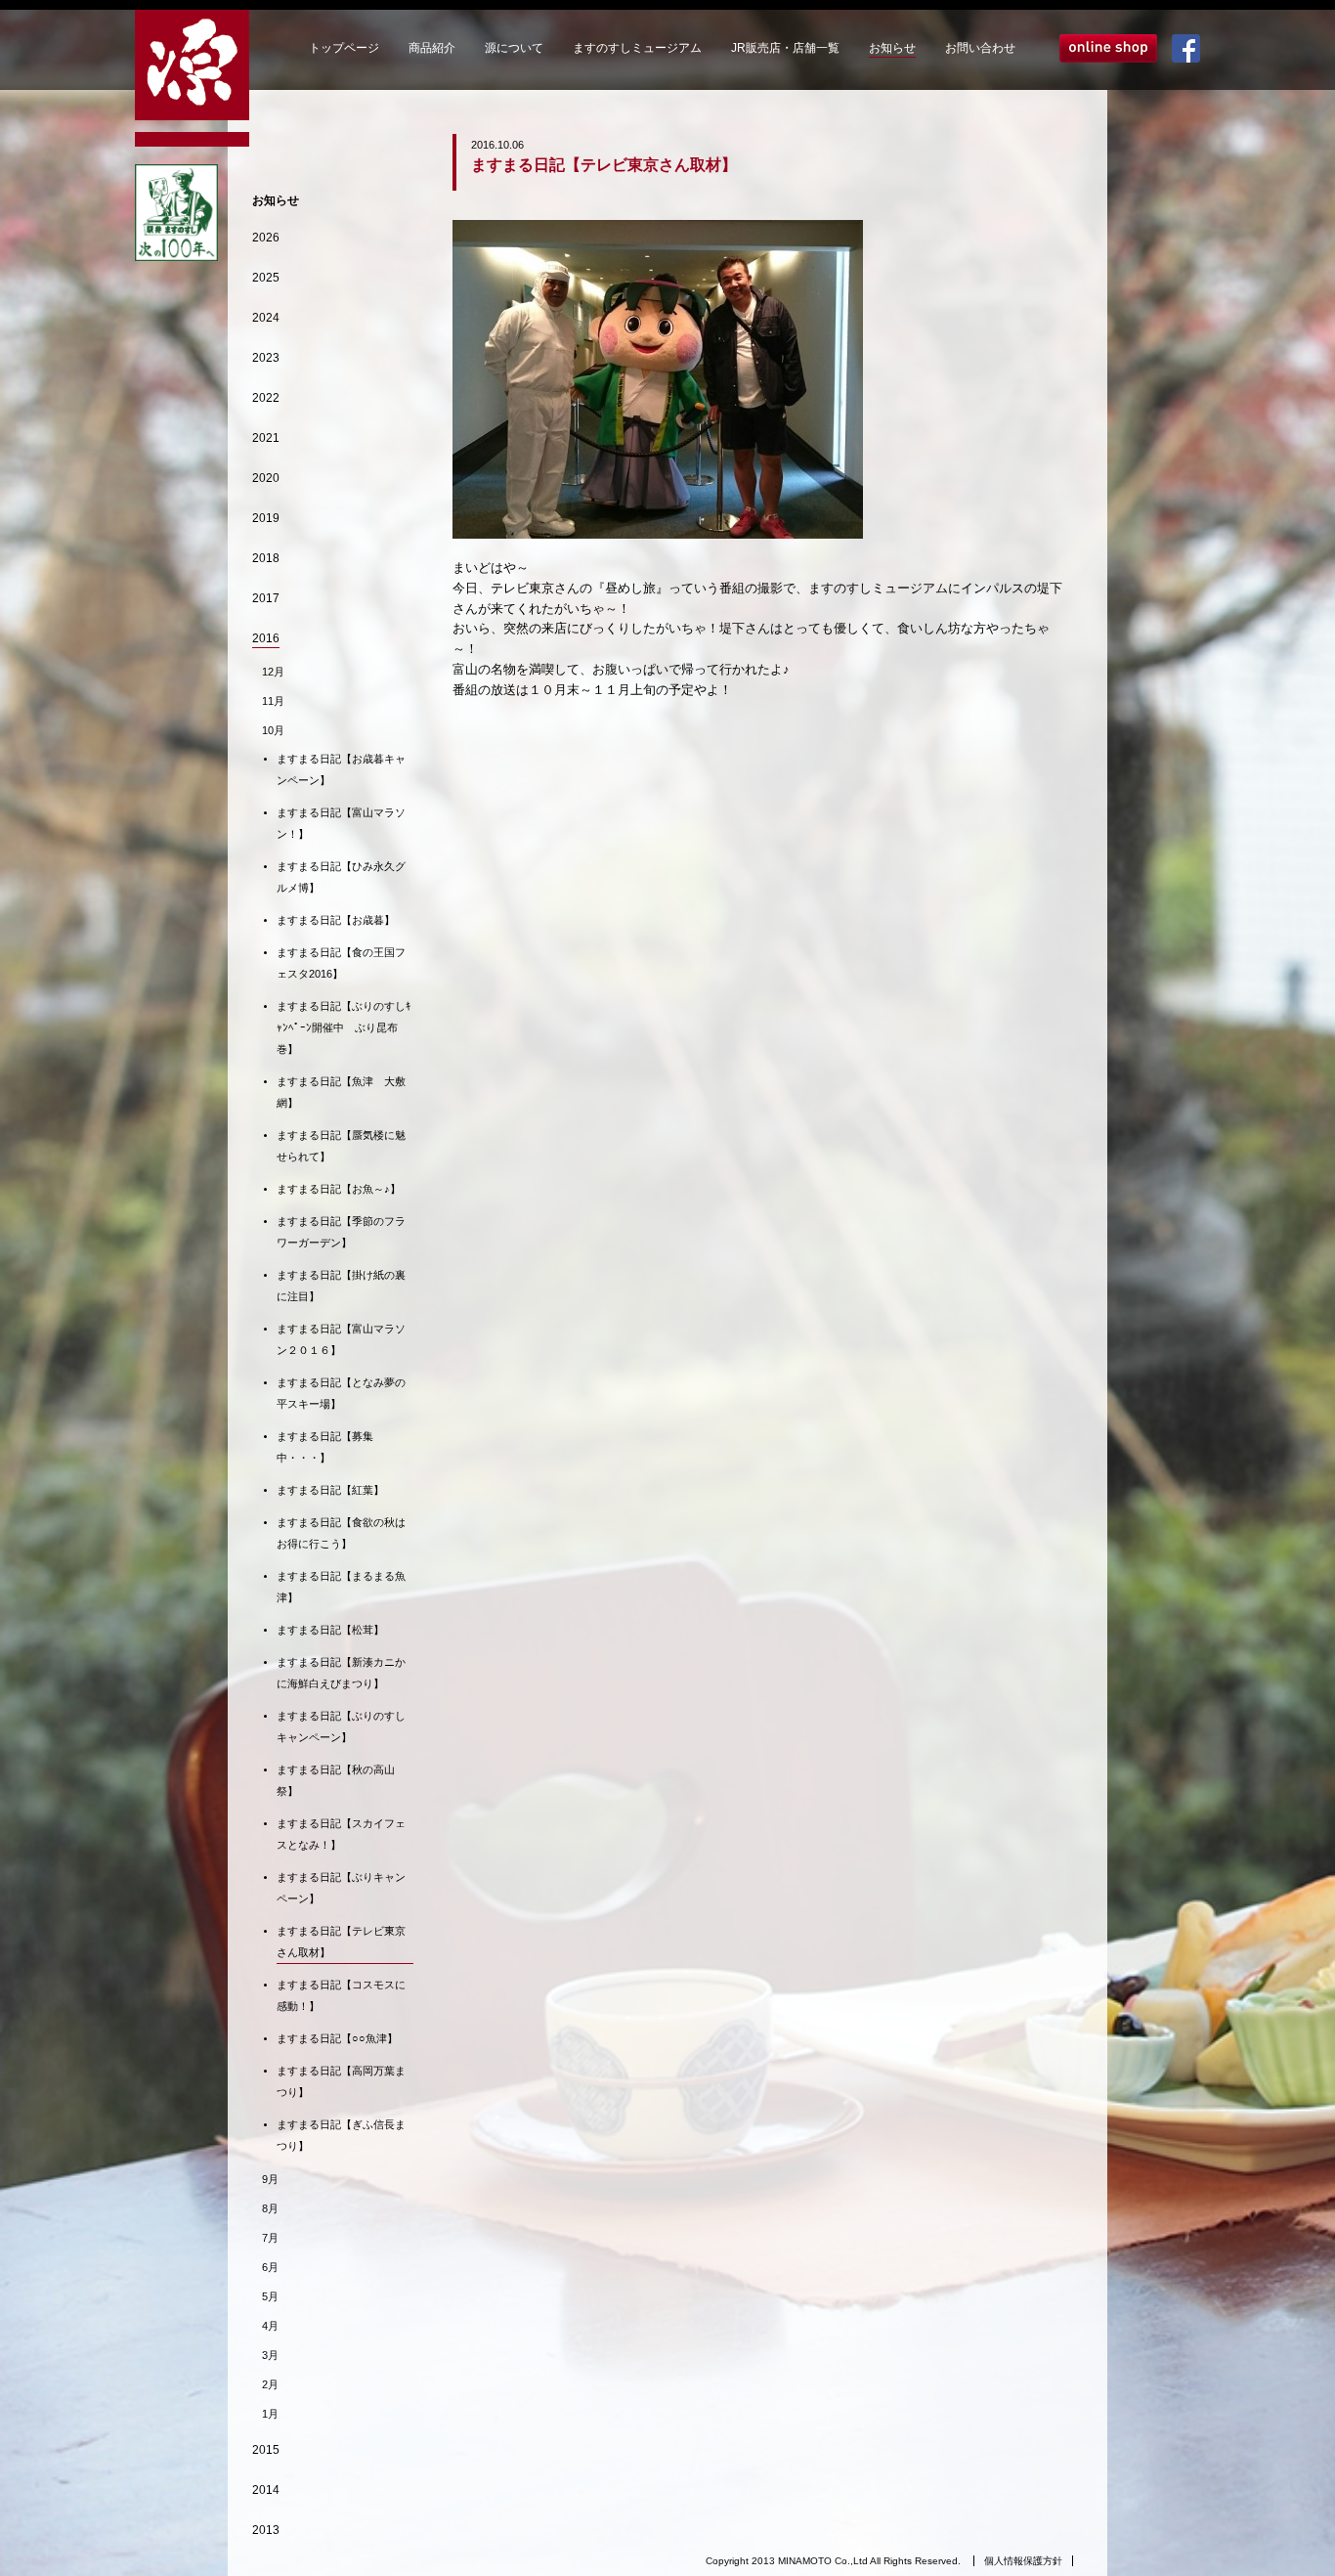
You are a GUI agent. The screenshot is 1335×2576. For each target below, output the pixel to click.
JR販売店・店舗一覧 (785, 48)
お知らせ (892, 48)
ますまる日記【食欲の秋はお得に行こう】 (341, 1533)
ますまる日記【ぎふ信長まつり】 (341, 2135)
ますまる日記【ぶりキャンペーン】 (341, 1888)
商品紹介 (432, 48)
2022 (266, 398)
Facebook (1186, 48)
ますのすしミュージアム (637, 48)
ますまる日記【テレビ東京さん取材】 (341, 1942)
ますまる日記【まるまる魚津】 (341, 1587)
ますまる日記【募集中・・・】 (325, 1447)
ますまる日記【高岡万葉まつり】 (341, 2081)
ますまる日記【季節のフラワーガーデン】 (341, 1232)
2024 (266, 318)
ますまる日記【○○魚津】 (337, 2038)
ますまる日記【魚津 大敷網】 (341, 1092)
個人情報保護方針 (1023, 2561)
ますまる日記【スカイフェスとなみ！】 (341, 1834)
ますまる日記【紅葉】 (330, 1490)
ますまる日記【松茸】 (330, 1630)
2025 (266, 278)
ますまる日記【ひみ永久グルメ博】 (341, 877)
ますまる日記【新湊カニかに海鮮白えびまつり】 (341, 1673)
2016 (266, 638)
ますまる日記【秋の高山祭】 (336, 1780)
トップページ (344, 48)
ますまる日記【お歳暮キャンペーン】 (341, 769)
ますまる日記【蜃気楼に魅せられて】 (341, 1146)
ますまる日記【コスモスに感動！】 (341, 1995)
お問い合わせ (980, 48)
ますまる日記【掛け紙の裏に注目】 (341, 1286)
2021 (266, 438)
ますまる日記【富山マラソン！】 (341, 823)
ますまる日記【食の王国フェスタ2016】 (341, 963)
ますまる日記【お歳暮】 (336, 920)
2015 (266, 2450)
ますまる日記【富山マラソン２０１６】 (341, 1339)
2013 (266, 2530)
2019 (266, 518)
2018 (266, 558)
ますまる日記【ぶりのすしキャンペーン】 (341, 1726)
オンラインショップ (1108, 48)
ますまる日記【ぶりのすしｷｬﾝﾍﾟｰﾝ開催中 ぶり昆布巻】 (344, 1027)
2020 (266, 478)
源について (514, 48)
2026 (266, 238)
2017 (266, 598)
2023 (266, 358)
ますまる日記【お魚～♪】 (339, 1189)
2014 (266, 2490)
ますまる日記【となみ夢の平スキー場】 (341, 1393)
